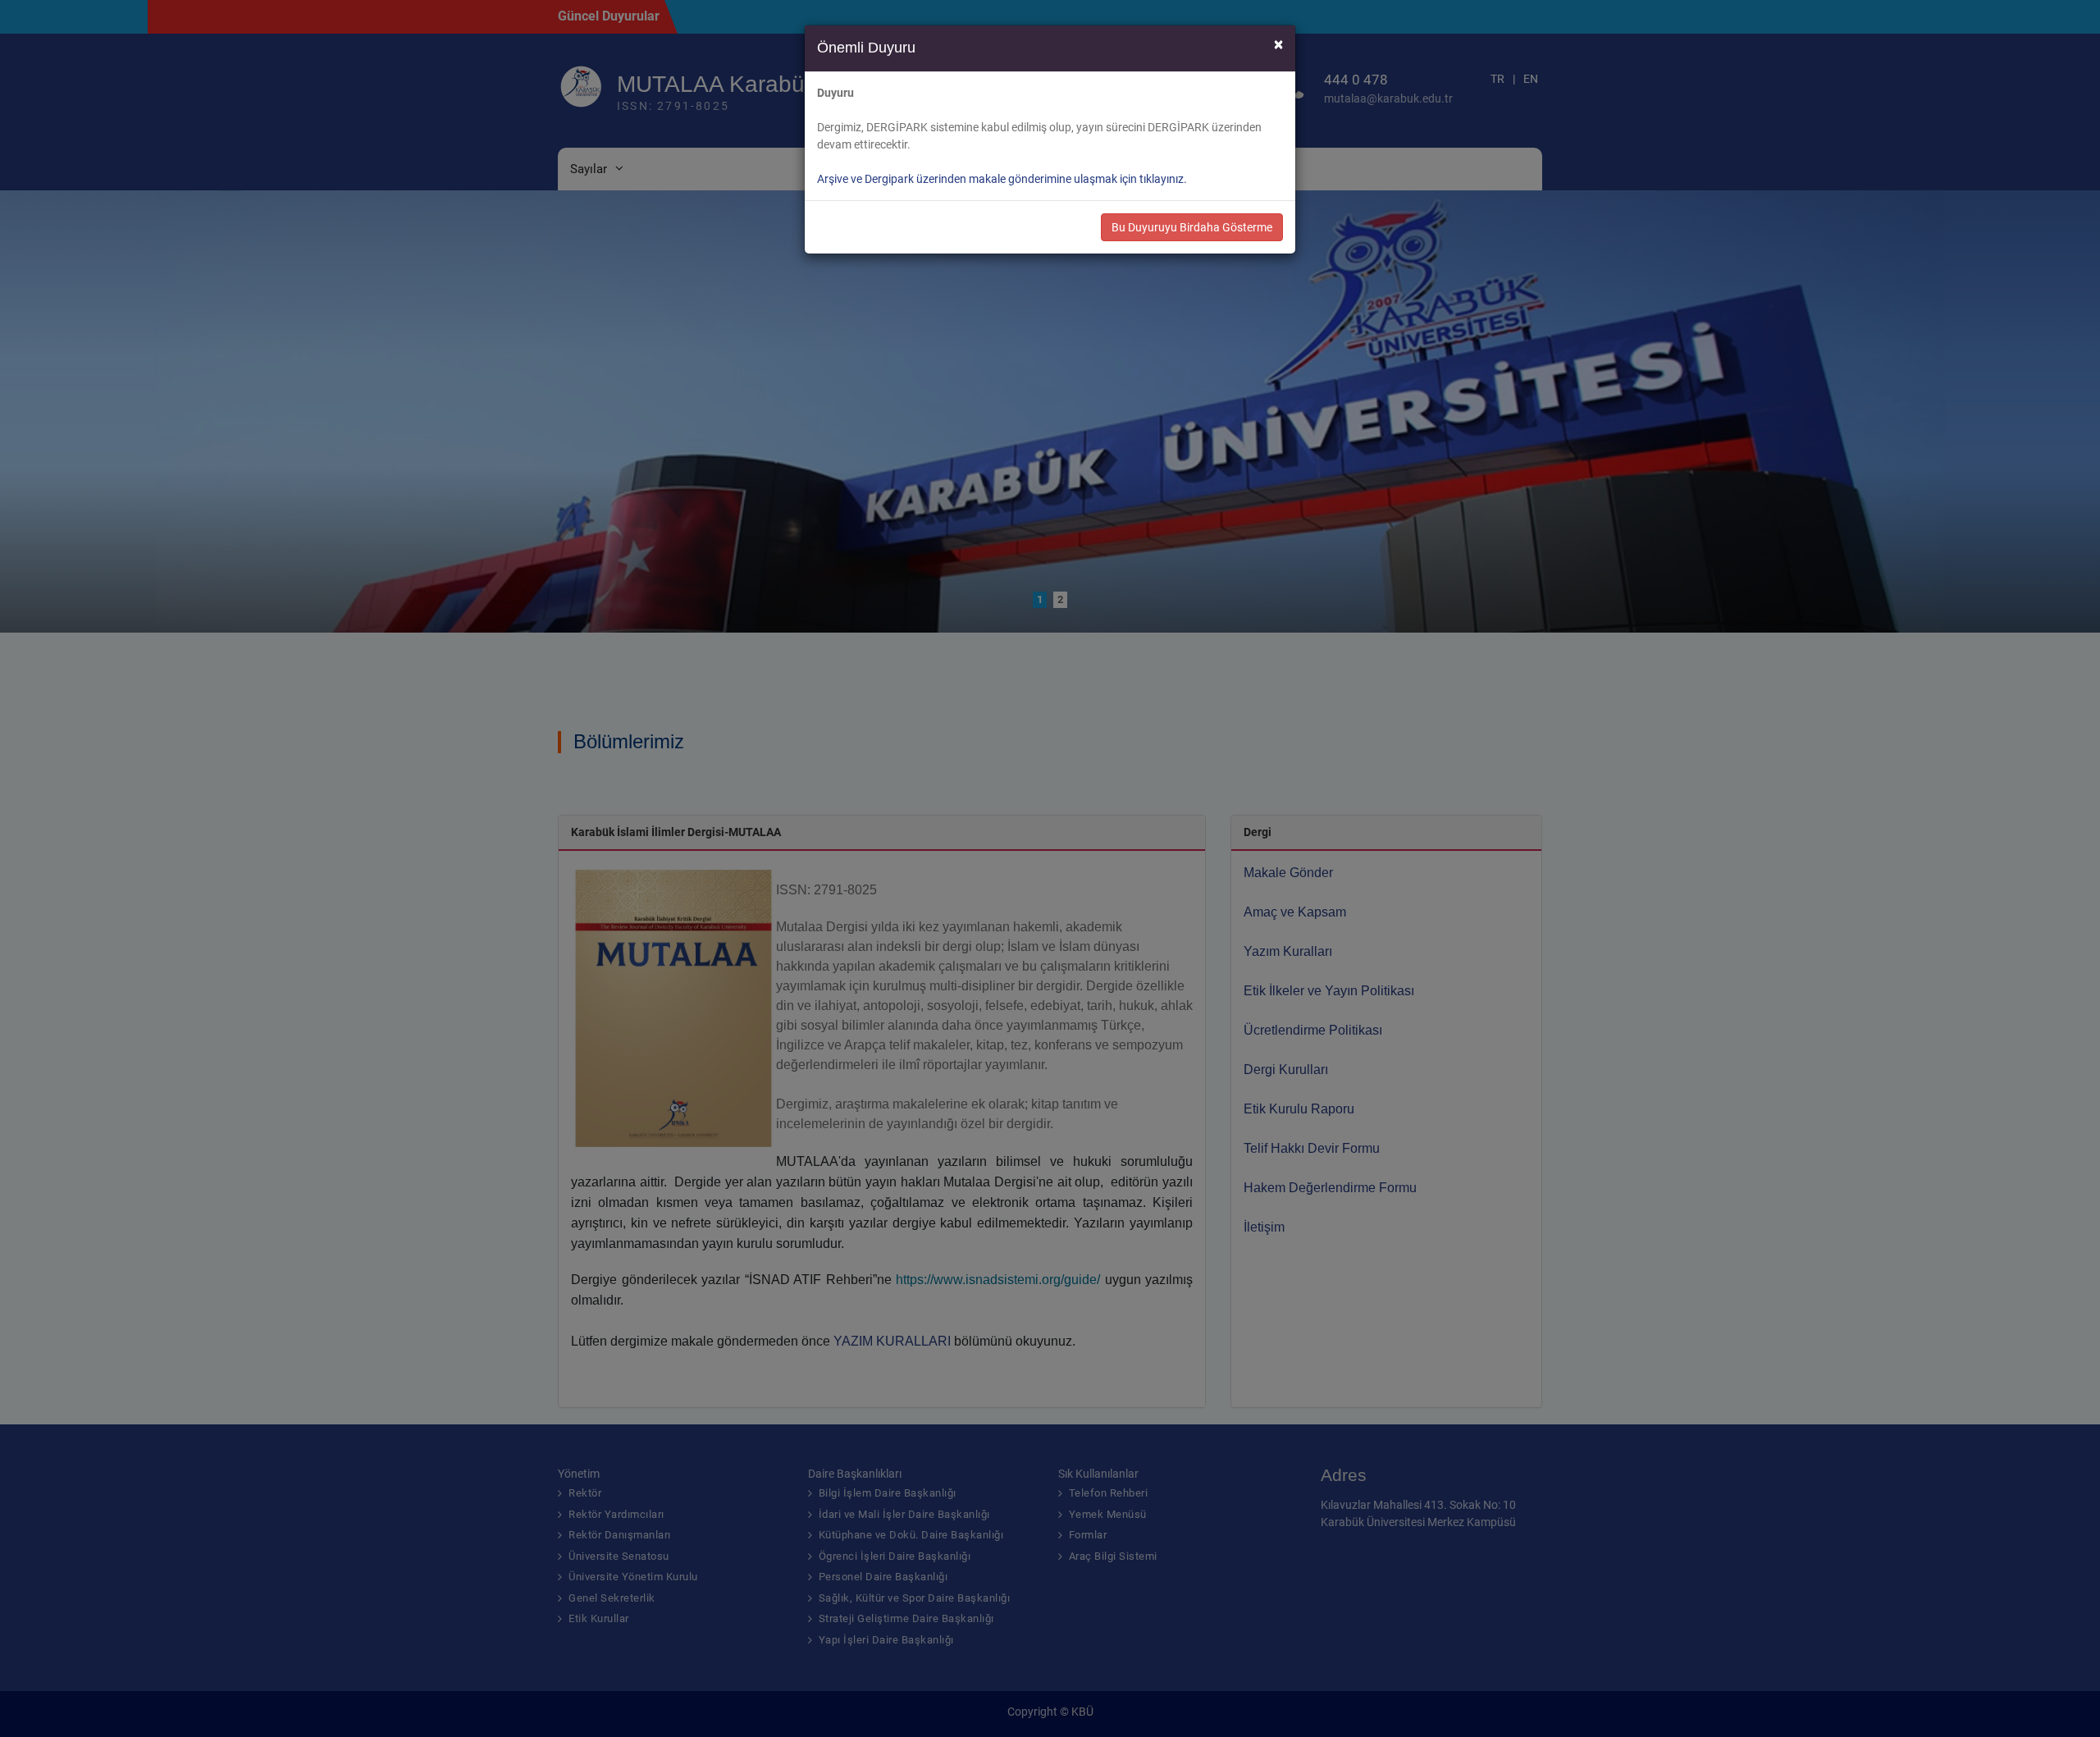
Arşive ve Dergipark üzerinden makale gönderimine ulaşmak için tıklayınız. (1002, 179)
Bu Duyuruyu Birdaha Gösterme (1192, 227)
